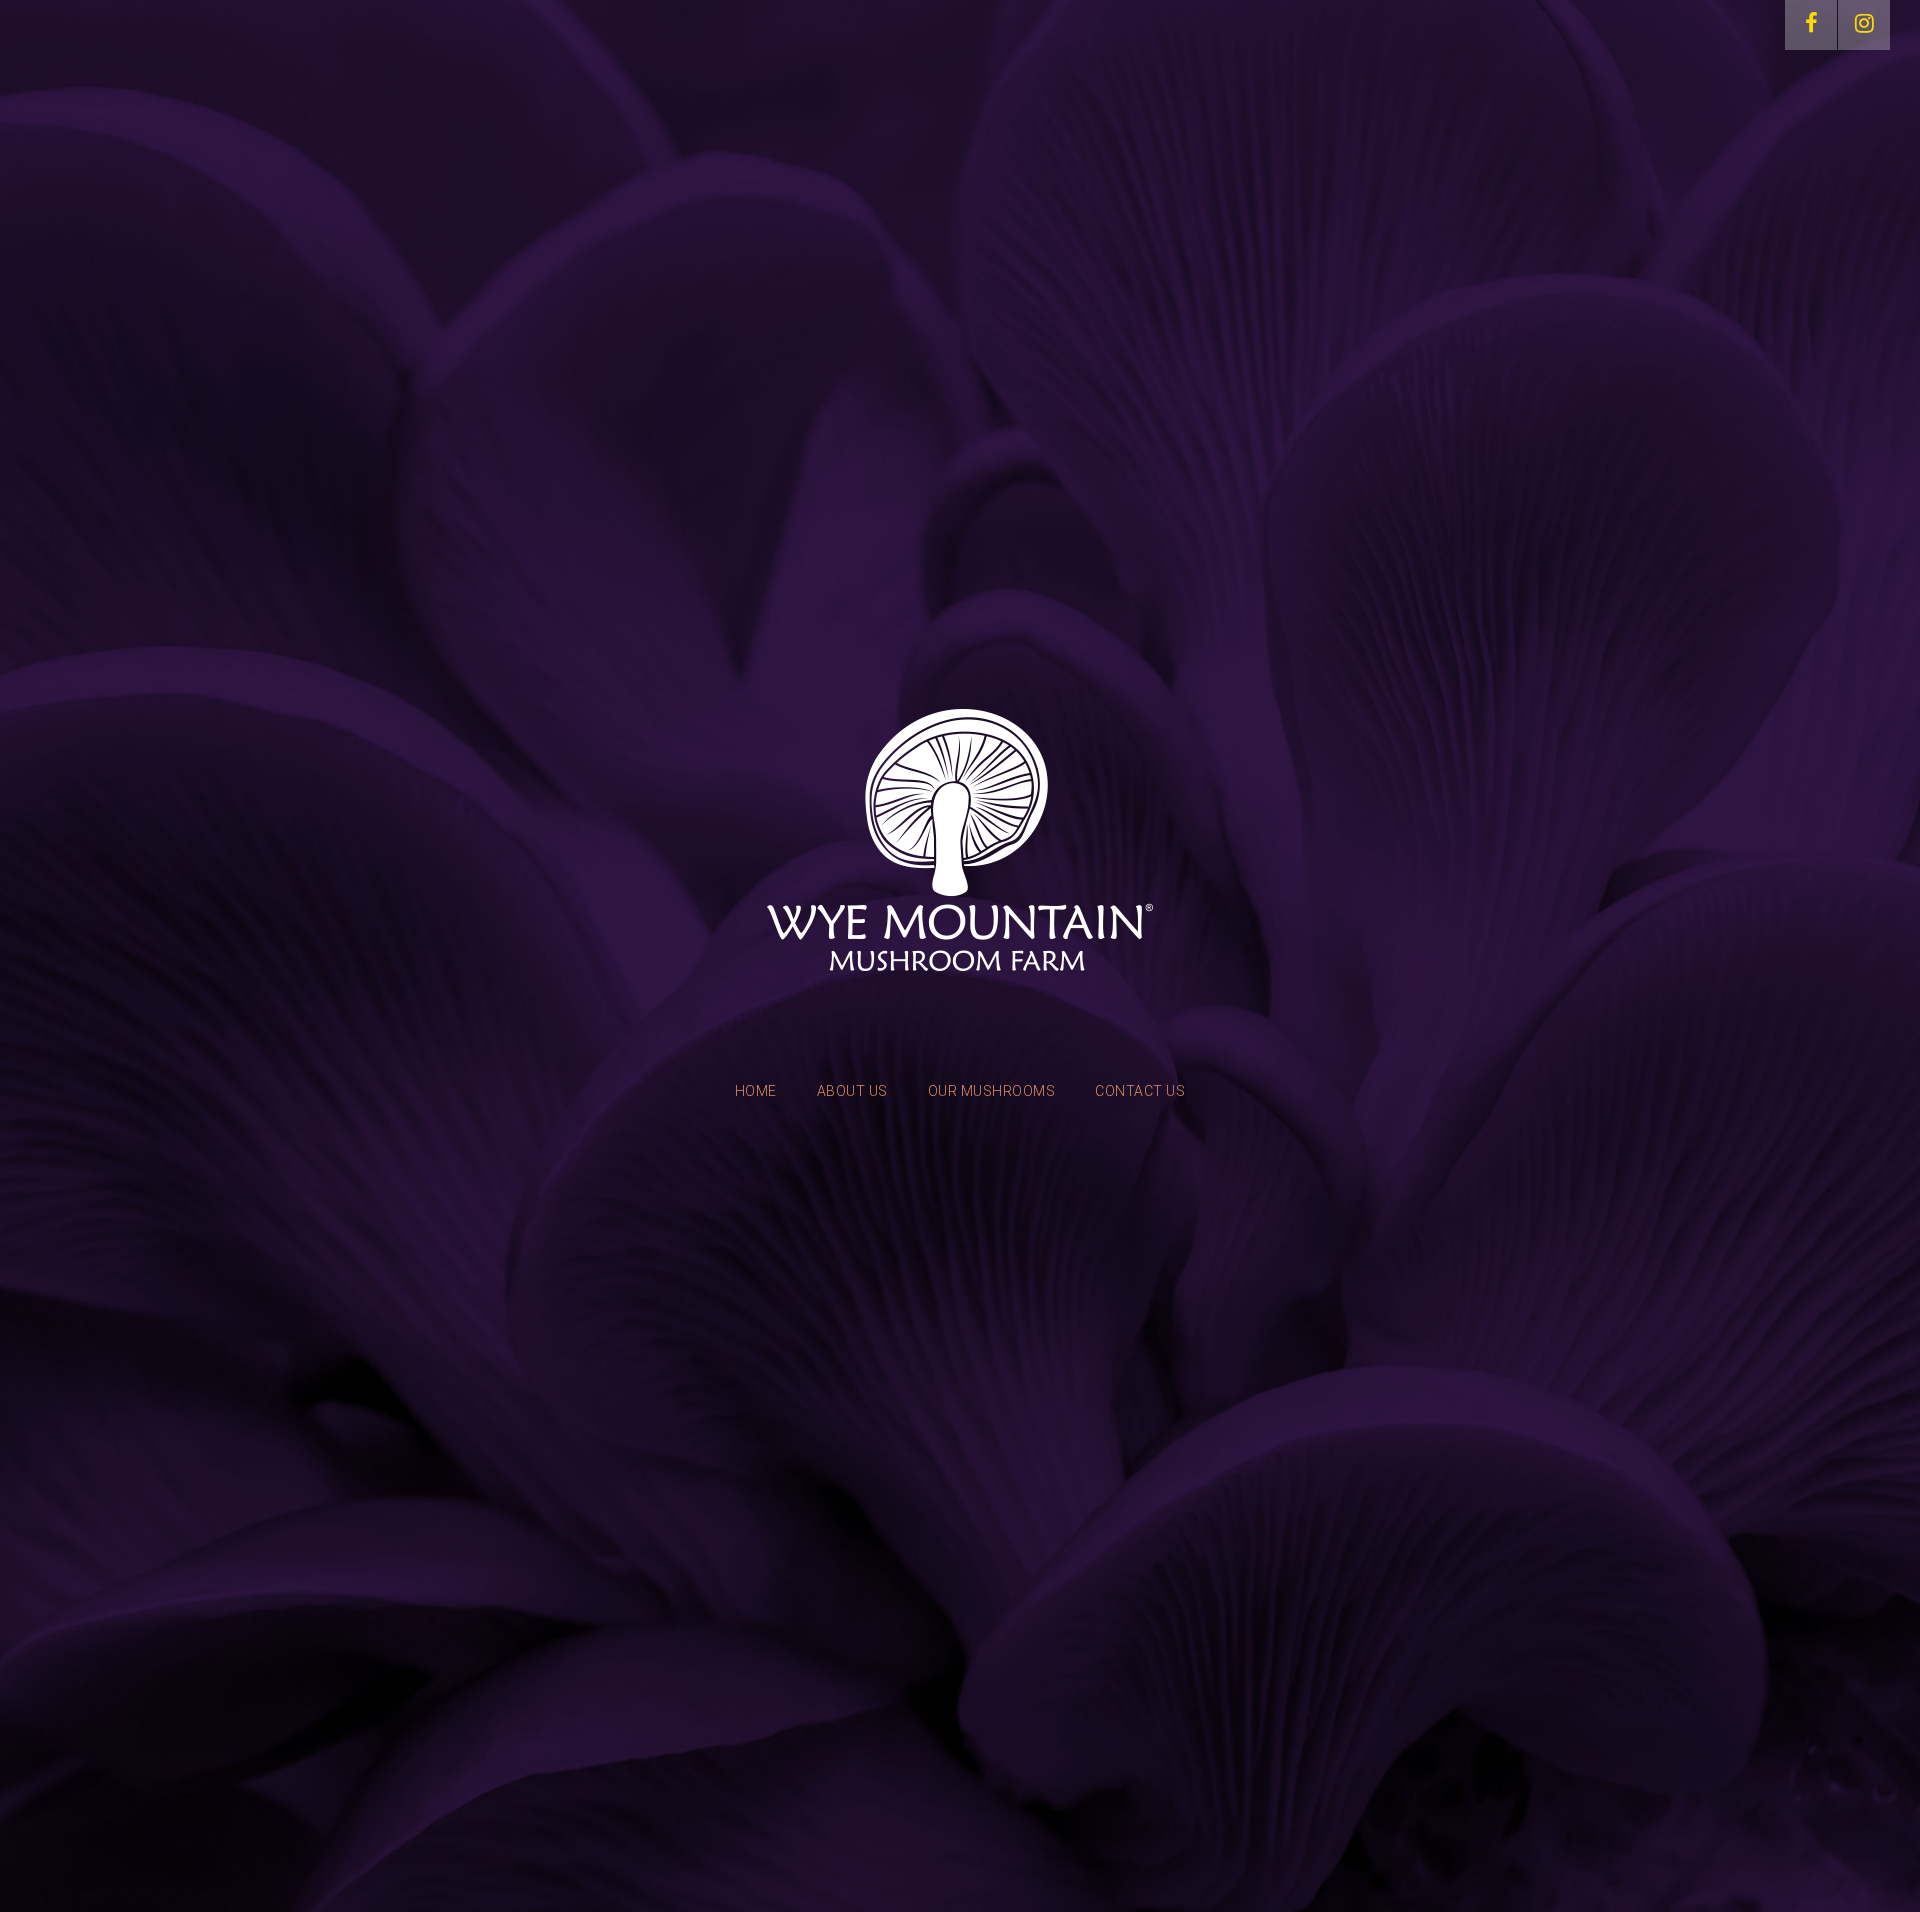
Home (756, 1091)
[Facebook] (1811, 25)
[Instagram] (1864, 25)
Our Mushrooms (992, 1091)
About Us (852, 1091)
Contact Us (1140, 1091)
